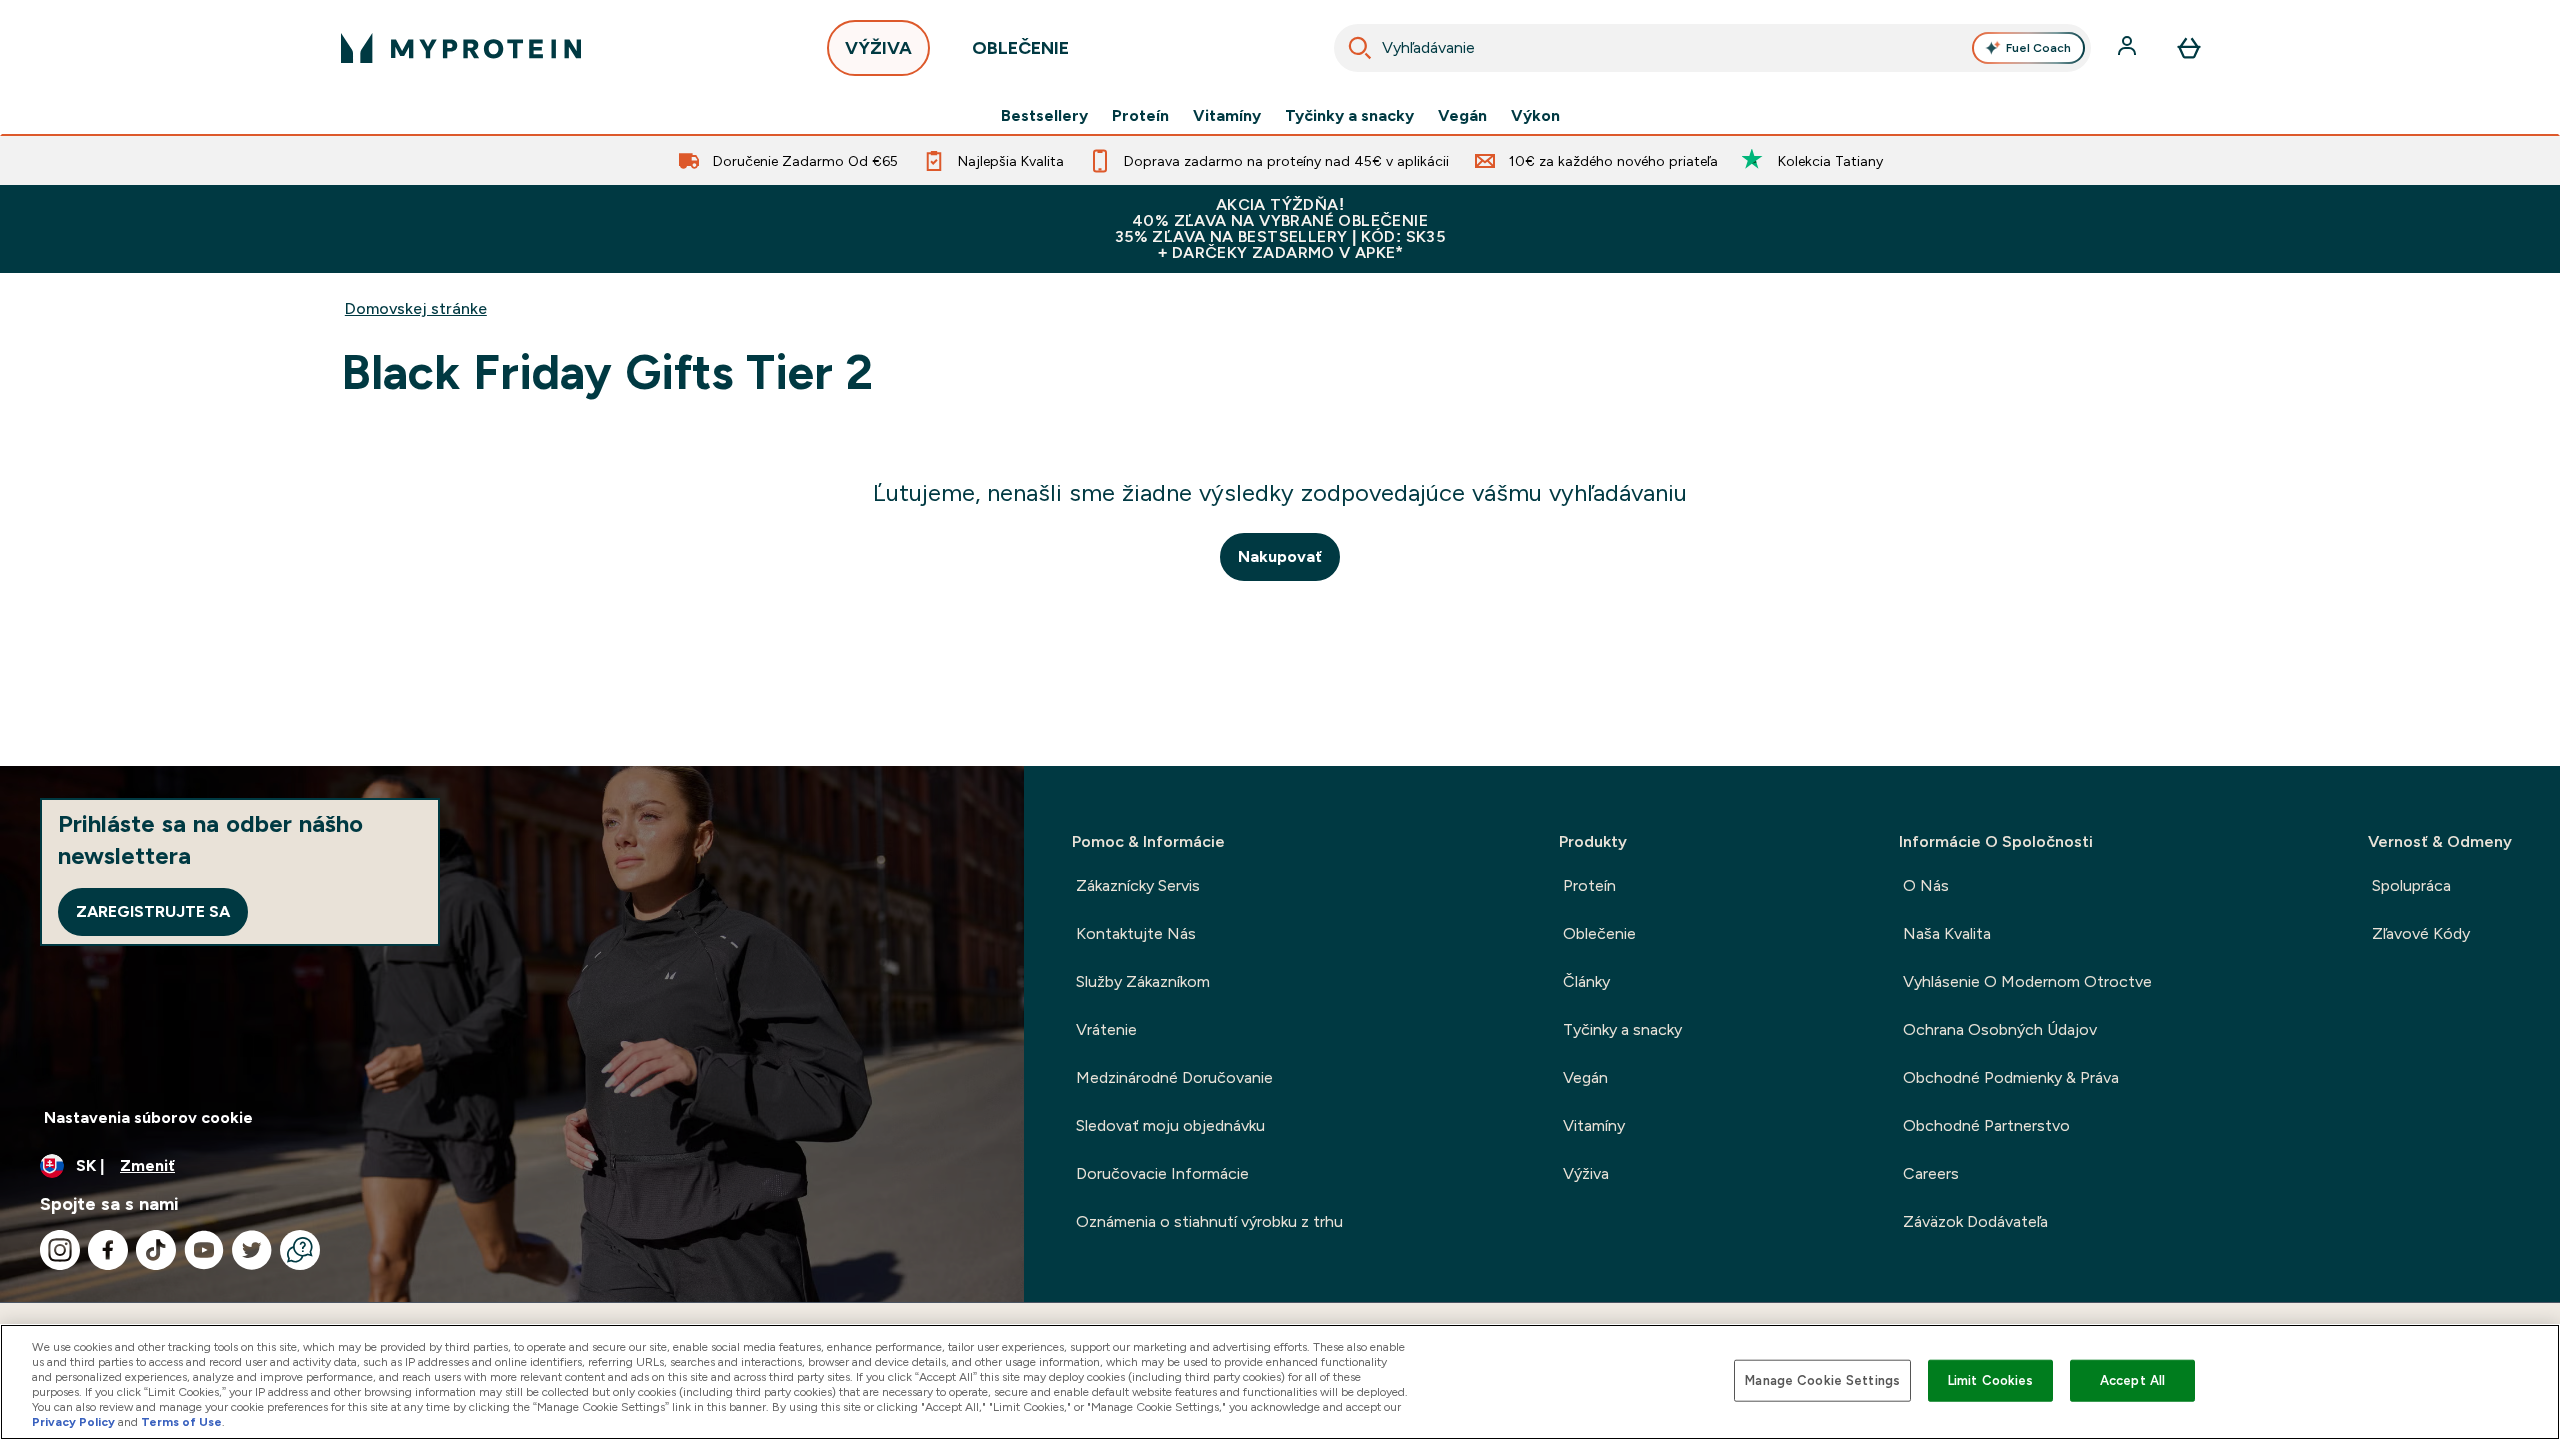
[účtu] (2129, 48)
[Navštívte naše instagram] (60, 1250)
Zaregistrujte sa (153, 911)
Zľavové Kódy (2421, 933)
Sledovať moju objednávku (1170, 1125)
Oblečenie (1599, 933)
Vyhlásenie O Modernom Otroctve (2027, 981)
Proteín (1140, 116)
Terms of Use (181, 1422)
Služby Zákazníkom (1143, 981)
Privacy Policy (73, 1422)
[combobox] (1712, 48)
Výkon (1535, 116)
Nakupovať (1280, 556)
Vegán (1462, 116)
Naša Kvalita (1947, 933)
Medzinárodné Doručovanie (1174, 1077)
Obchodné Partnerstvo (1986, 1125)
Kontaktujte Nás (1136, 933)
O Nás (1926, 885)
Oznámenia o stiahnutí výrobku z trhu (1209, 1221)
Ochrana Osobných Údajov (2000, 1029)
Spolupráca (2411, 885)
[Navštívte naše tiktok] (156, 1250)
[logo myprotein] (461, 48)
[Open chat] (300, 1250)
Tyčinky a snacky (1349, 116)
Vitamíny (1227, 116)
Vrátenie (1106, 1029)
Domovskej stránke (416, 308)
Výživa (1586, 1173)
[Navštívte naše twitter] (252, 1250)
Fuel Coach (2038, 48)
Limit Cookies (1991, 1380)
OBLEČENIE (1020, 48)
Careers (1931, 1173)
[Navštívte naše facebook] (108, 1250)
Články (1586, 981)
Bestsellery (1044, 116)
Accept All (2132, 1380)
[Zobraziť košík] (2189, 48)
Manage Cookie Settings (1822, 1380)
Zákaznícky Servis (1138, 885)
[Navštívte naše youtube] (204, 1250)
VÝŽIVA (878, 48)
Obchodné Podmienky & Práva (2011, 1077)
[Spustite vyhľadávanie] (1360, 48)
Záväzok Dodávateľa (1975, 1221)
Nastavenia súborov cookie (148, 1117)
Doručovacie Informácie (1162, 1173)
